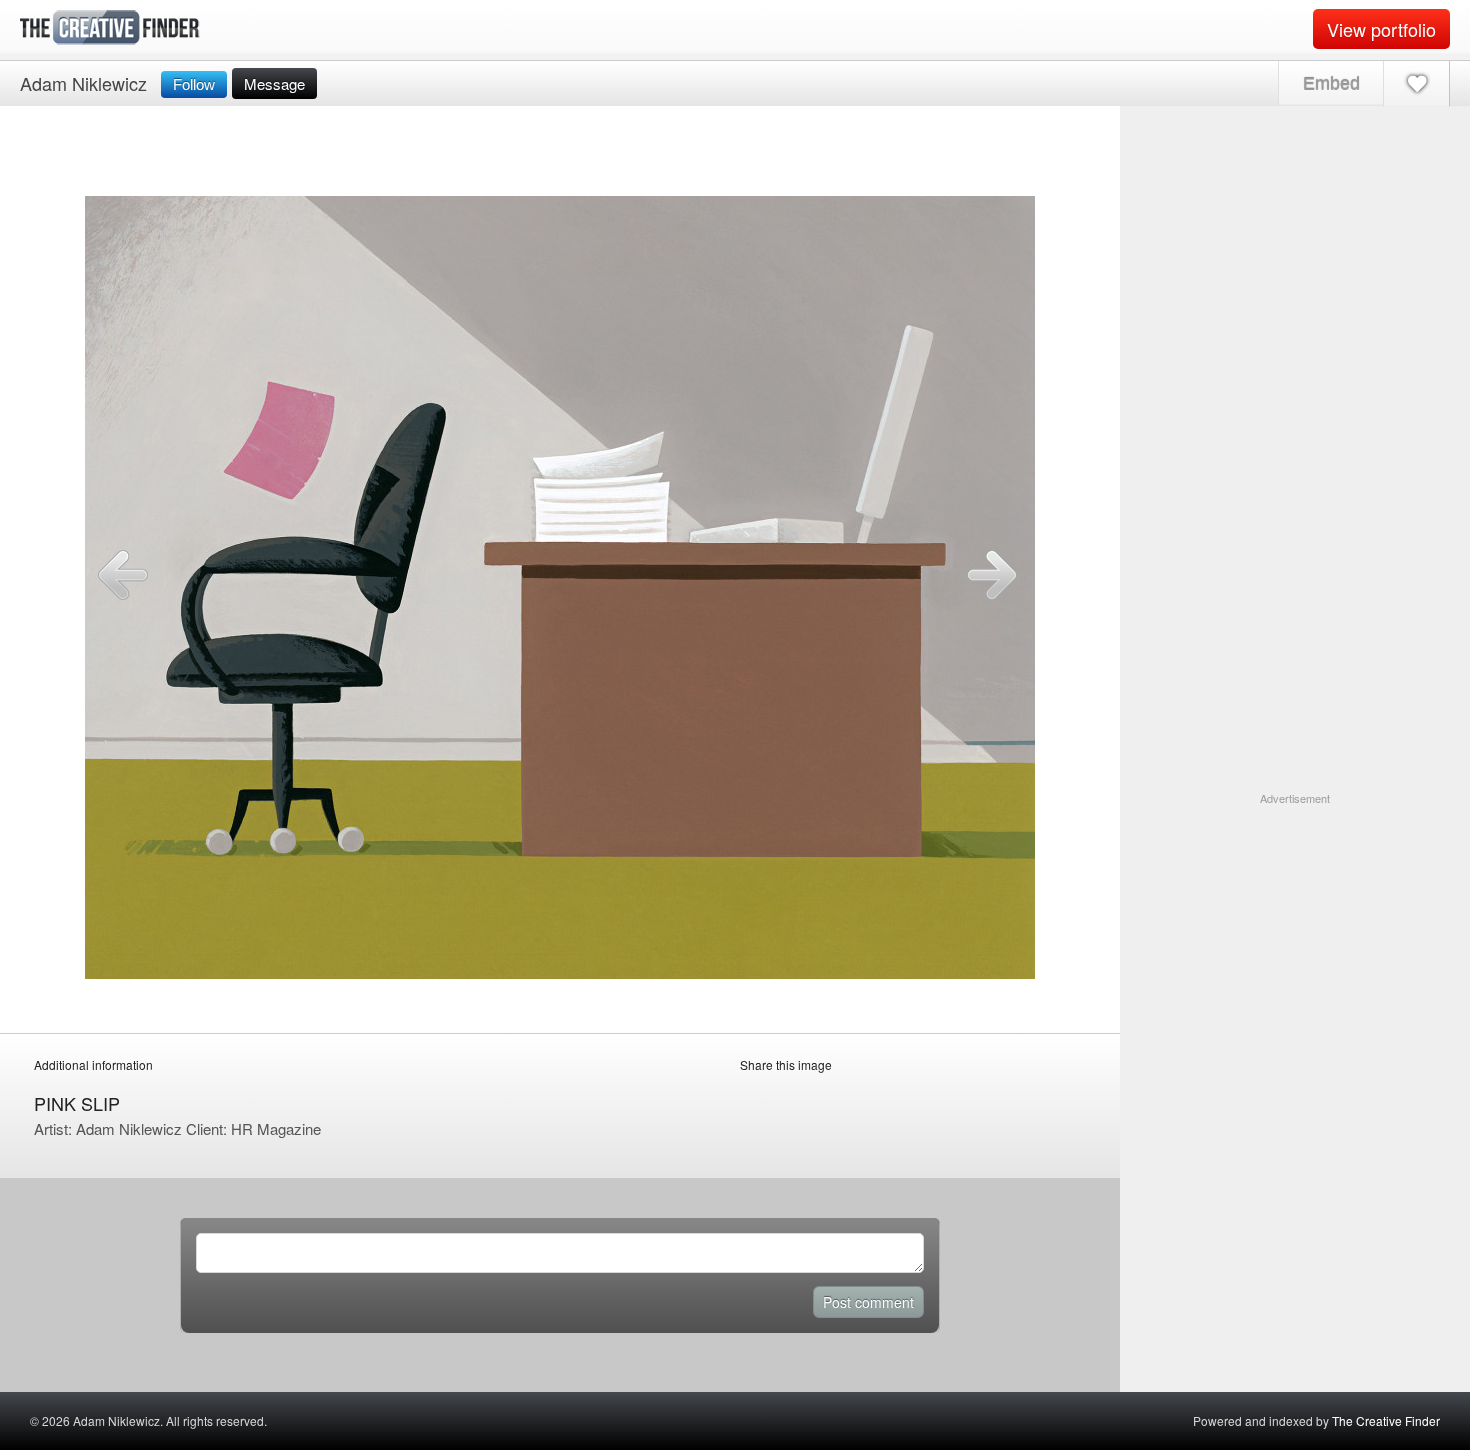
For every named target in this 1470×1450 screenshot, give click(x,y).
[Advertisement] (1295, 932)
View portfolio (1381, 29)
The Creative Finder (1386, 1420)
